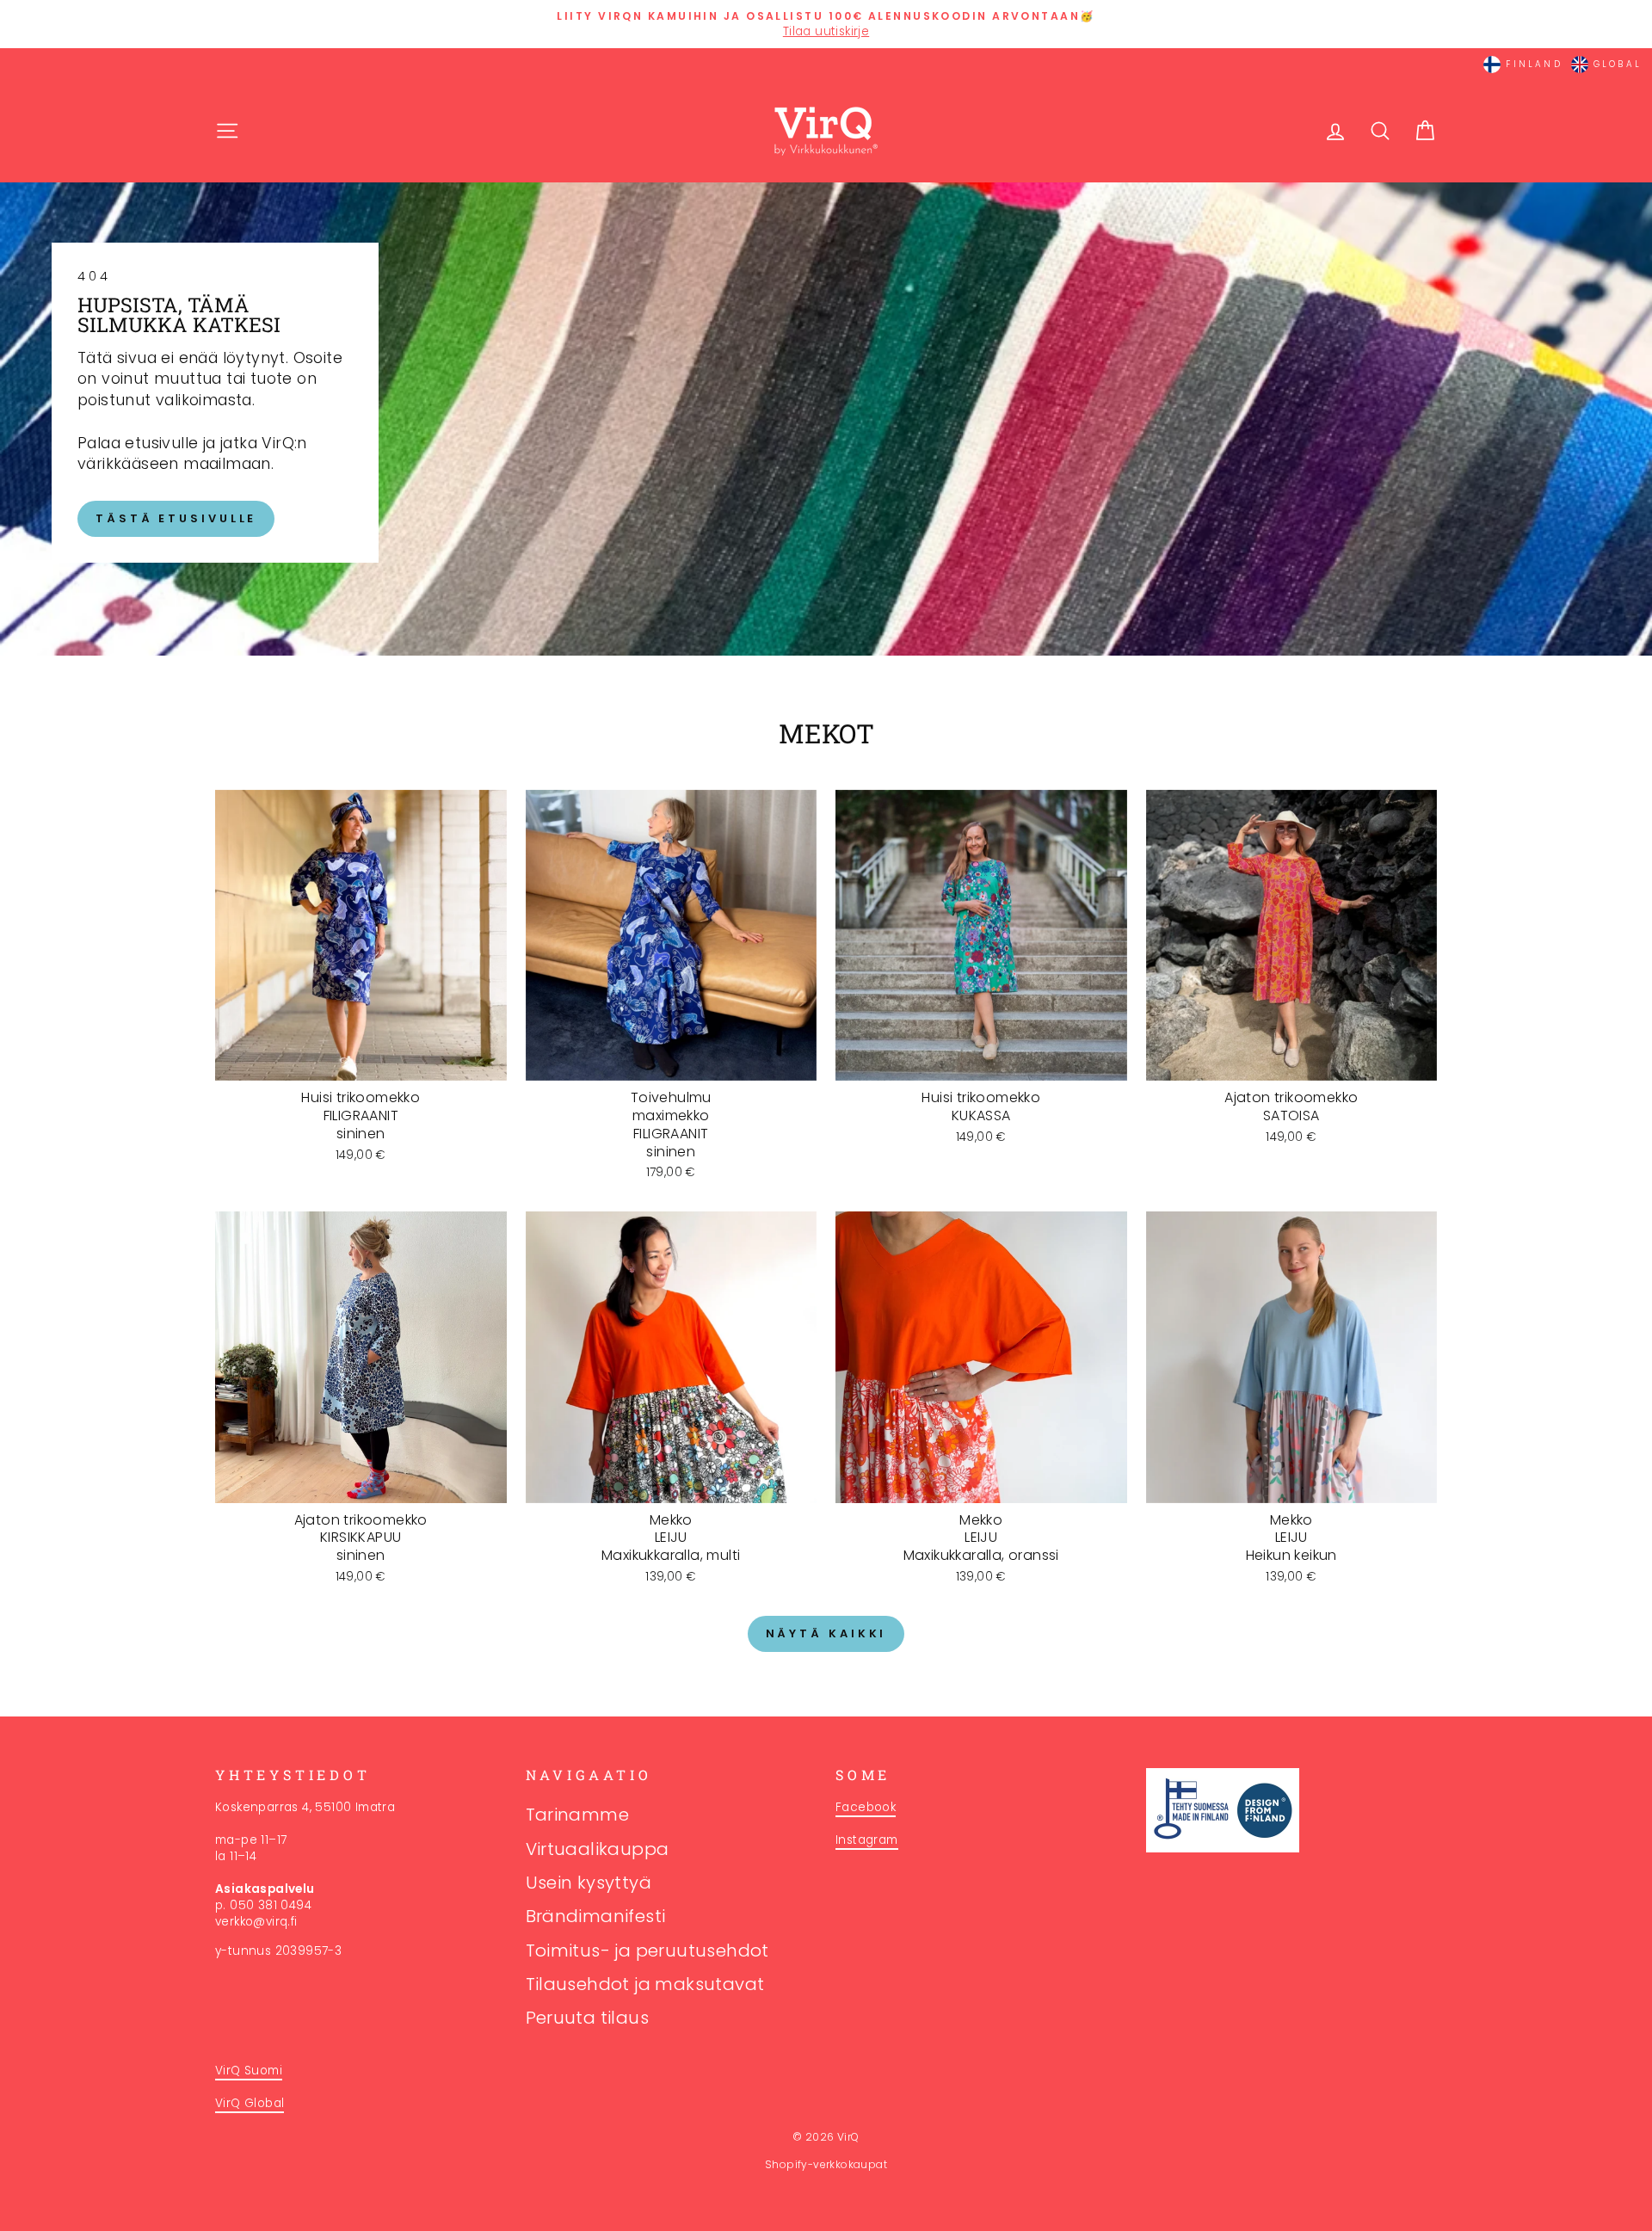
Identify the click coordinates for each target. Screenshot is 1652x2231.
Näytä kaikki (826, 1633)
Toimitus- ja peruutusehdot (647, 1951)
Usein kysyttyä (589, 1883)
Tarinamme (578, 1815)
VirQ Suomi (249, 2071)
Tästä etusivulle (176, 518)
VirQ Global (250, 2103)
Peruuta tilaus (588, 2018)
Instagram (867, 1840)
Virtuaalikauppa (598, 1849)
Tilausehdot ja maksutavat (645, 1984)
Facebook (866, 1807)
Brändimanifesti (596, 1916)
